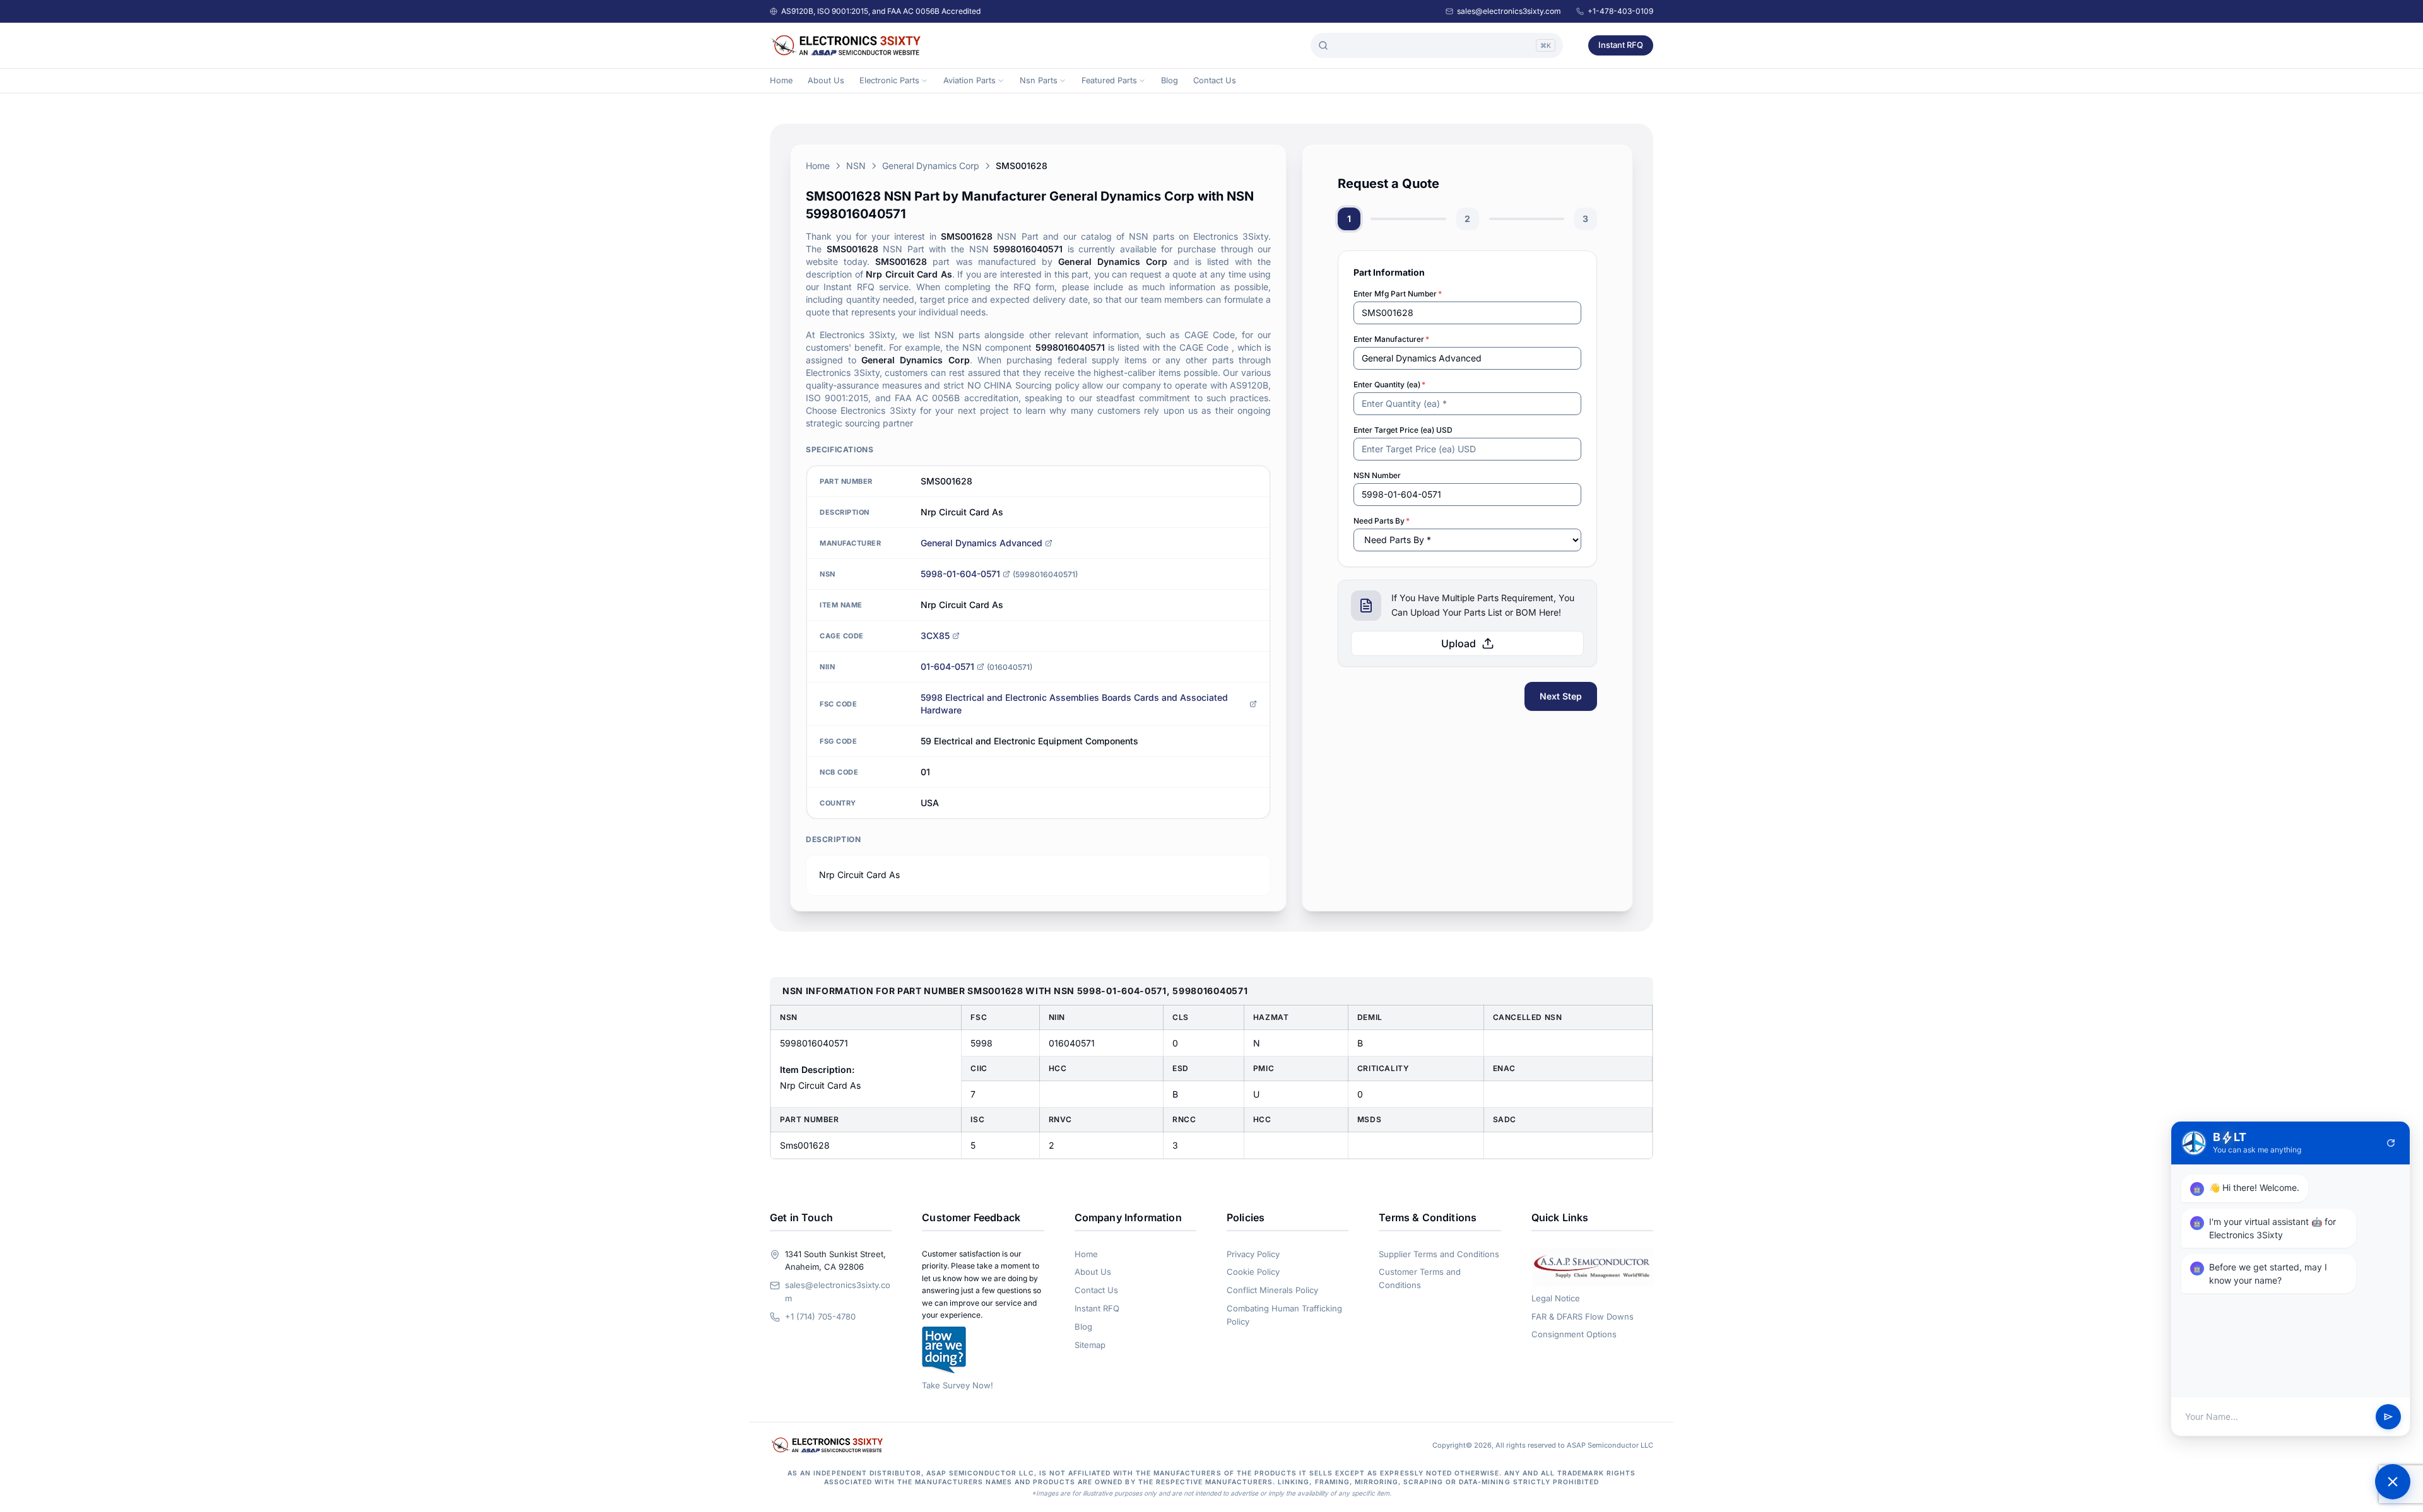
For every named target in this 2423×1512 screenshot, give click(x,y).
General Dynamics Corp (931, 166)
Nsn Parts (1039, 80)
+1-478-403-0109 (1620, 11)
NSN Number (1377, 475)
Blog (1170, 80)
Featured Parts (1109, 80)
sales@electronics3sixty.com (1509, 11)
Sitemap (1090, 1345)
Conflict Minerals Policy (1272, 1290)
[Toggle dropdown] (924, 81)
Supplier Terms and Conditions (1439, 1254)
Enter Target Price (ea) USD (1403, 430)
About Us (826, 80)
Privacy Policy (1253, 1254)
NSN (856, 166)
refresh (2391, 1143)
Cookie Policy (1253, 1272)
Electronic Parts (889, 80)
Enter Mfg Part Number (1398, 294)
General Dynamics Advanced (982, 543)
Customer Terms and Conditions (1420, 1278)
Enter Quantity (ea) (1389, 384)
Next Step (1561, 696)
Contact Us (1215, 80)
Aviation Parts (970, 80)
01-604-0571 (947, 666)
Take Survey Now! (958, 1385)
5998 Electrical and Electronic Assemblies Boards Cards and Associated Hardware (1074, 704)
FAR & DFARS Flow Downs (1583, 1316)
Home (781, 80)
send (2388, 1417)
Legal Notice (1556, 1298)
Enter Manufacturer (1391, 339)
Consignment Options (1574, 1334)
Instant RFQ (1621, 45)
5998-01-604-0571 (960, 574)
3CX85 (935, 636)
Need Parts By (1382, 521)
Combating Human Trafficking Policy (1284, 1315)
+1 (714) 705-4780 (820, 1316)
